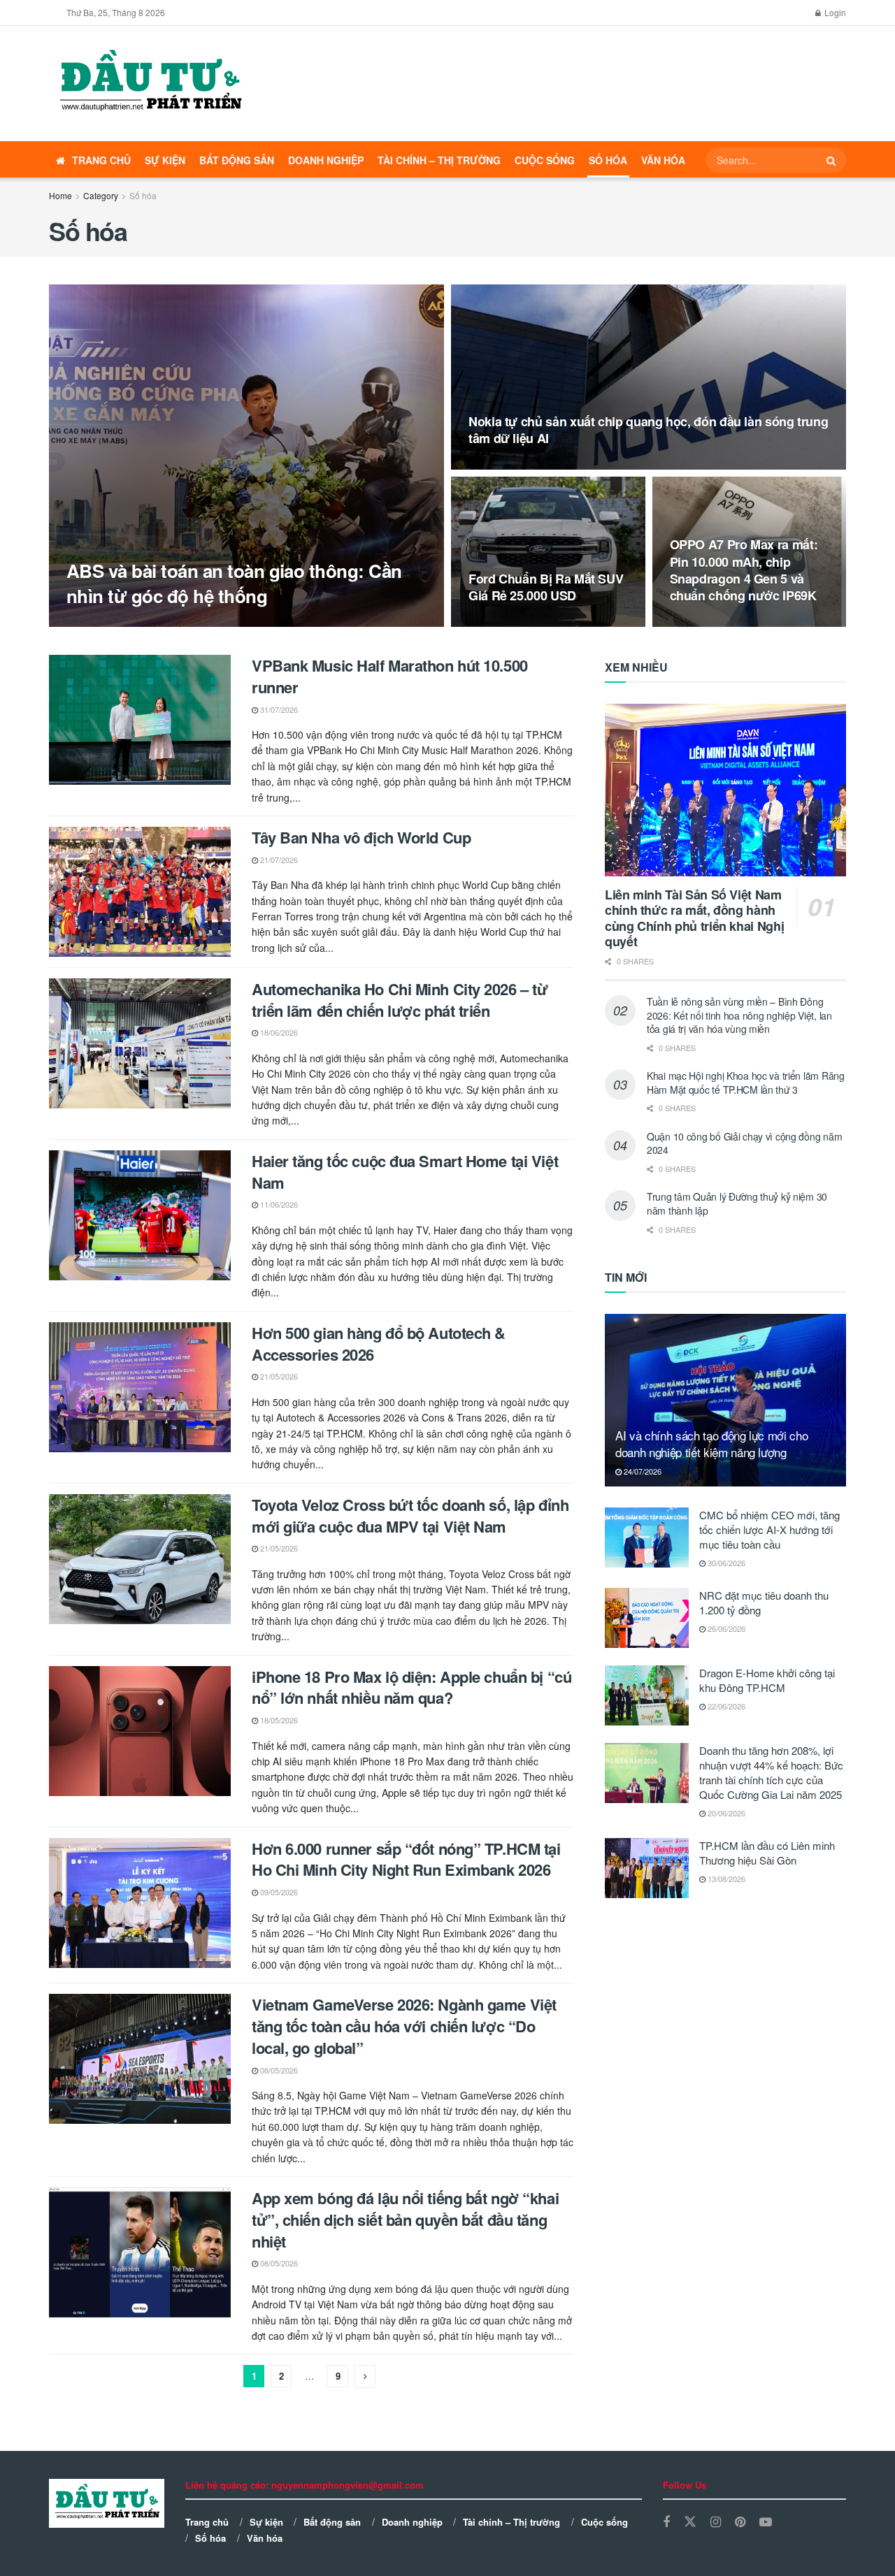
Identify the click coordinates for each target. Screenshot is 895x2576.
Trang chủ (101, 160)
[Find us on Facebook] (666, 2522)
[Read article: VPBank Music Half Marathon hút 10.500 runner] (140, 720)
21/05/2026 (278, 1376)
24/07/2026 (642, 1471)
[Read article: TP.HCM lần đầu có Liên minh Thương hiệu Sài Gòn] (647, 1868)
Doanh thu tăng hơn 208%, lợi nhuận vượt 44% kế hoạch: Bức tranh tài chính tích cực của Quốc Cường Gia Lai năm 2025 (771, 1772)
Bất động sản (237, 160)
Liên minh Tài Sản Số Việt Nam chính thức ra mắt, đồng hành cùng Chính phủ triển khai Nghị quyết (694, 918)
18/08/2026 (93, 623)
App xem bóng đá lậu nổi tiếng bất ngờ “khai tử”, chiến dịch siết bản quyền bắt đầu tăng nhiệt (405, 2220)
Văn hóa (663, 160)
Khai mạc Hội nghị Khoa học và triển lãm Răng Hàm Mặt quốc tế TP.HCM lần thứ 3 (746, 1083)
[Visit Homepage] (150, 84)
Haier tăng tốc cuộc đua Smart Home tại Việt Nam (405, 1172)
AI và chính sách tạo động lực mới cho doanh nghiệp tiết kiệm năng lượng (711, 1443)
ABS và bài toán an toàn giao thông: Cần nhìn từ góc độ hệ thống (234, 583)
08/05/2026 (278, 2070)
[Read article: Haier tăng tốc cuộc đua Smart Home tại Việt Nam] (140, 1215)
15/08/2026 (495, 465)
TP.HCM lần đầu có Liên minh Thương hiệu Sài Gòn (767, 1853)
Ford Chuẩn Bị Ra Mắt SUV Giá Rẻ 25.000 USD (546, 587)
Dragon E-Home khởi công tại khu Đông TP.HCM (767, 1680)
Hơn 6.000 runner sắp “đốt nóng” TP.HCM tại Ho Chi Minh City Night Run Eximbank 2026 (406, 1859)
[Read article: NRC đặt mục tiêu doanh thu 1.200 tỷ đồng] (647, 1618)
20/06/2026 (725, 1813)
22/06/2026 (725, 1706)
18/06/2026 (278, 1032)
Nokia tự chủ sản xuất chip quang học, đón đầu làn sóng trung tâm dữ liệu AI (648, 430)
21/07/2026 (278, 860)
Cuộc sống (545, 160)
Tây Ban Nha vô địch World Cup (361, 837)
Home (60, 195)
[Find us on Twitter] (690, 2522)
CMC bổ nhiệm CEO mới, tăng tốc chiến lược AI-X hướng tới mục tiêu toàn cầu (769, 1529)
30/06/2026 (725, 1563)
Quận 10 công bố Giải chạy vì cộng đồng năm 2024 (744, 1143)
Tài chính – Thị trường (439, 160)
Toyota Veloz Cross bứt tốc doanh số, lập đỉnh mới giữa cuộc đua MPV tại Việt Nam (410, 1515)
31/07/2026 (278, 709)
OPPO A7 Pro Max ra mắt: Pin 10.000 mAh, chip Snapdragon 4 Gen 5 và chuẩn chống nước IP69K (744, 570)
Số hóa (608, 160)
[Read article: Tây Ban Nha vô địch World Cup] (140, 892)
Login (834, 12)
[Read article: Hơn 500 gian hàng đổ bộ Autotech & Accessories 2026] (140, 1387)
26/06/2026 (725, 1628)
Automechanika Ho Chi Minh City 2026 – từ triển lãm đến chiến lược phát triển (400, 1000)
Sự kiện (165, 160)
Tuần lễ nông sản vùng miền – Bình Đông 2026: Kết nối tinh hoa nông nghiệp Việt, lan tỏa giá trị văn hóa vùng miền (739, 1015)
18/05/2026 (278, 1720)
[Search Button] (833, 160)
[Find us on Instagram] (716, 2522)
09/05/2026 (278, 1892)
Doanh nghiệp (326, 160)
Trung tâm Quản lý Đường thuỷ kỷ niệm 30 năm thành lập (737, 1203)
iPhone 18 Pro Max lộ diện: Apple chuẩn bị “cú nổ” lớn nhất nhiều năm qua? (411, 1687)
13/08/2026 (495, 623)
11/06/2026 (278, 1204)
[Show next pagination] (365, 2376)
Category (101, 195)
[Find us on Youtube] (766, 2522)
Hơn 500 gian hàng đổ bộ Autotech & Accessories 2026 (379, 1344)
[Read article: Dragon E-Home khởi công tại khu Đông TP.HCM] (647, 1695)
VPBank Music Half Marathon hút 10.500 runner (390, 676)
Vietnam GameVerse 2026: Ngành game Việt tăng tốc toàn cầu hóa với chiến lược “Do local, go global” (404, 2026)
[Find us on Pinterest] (740, 2522)
